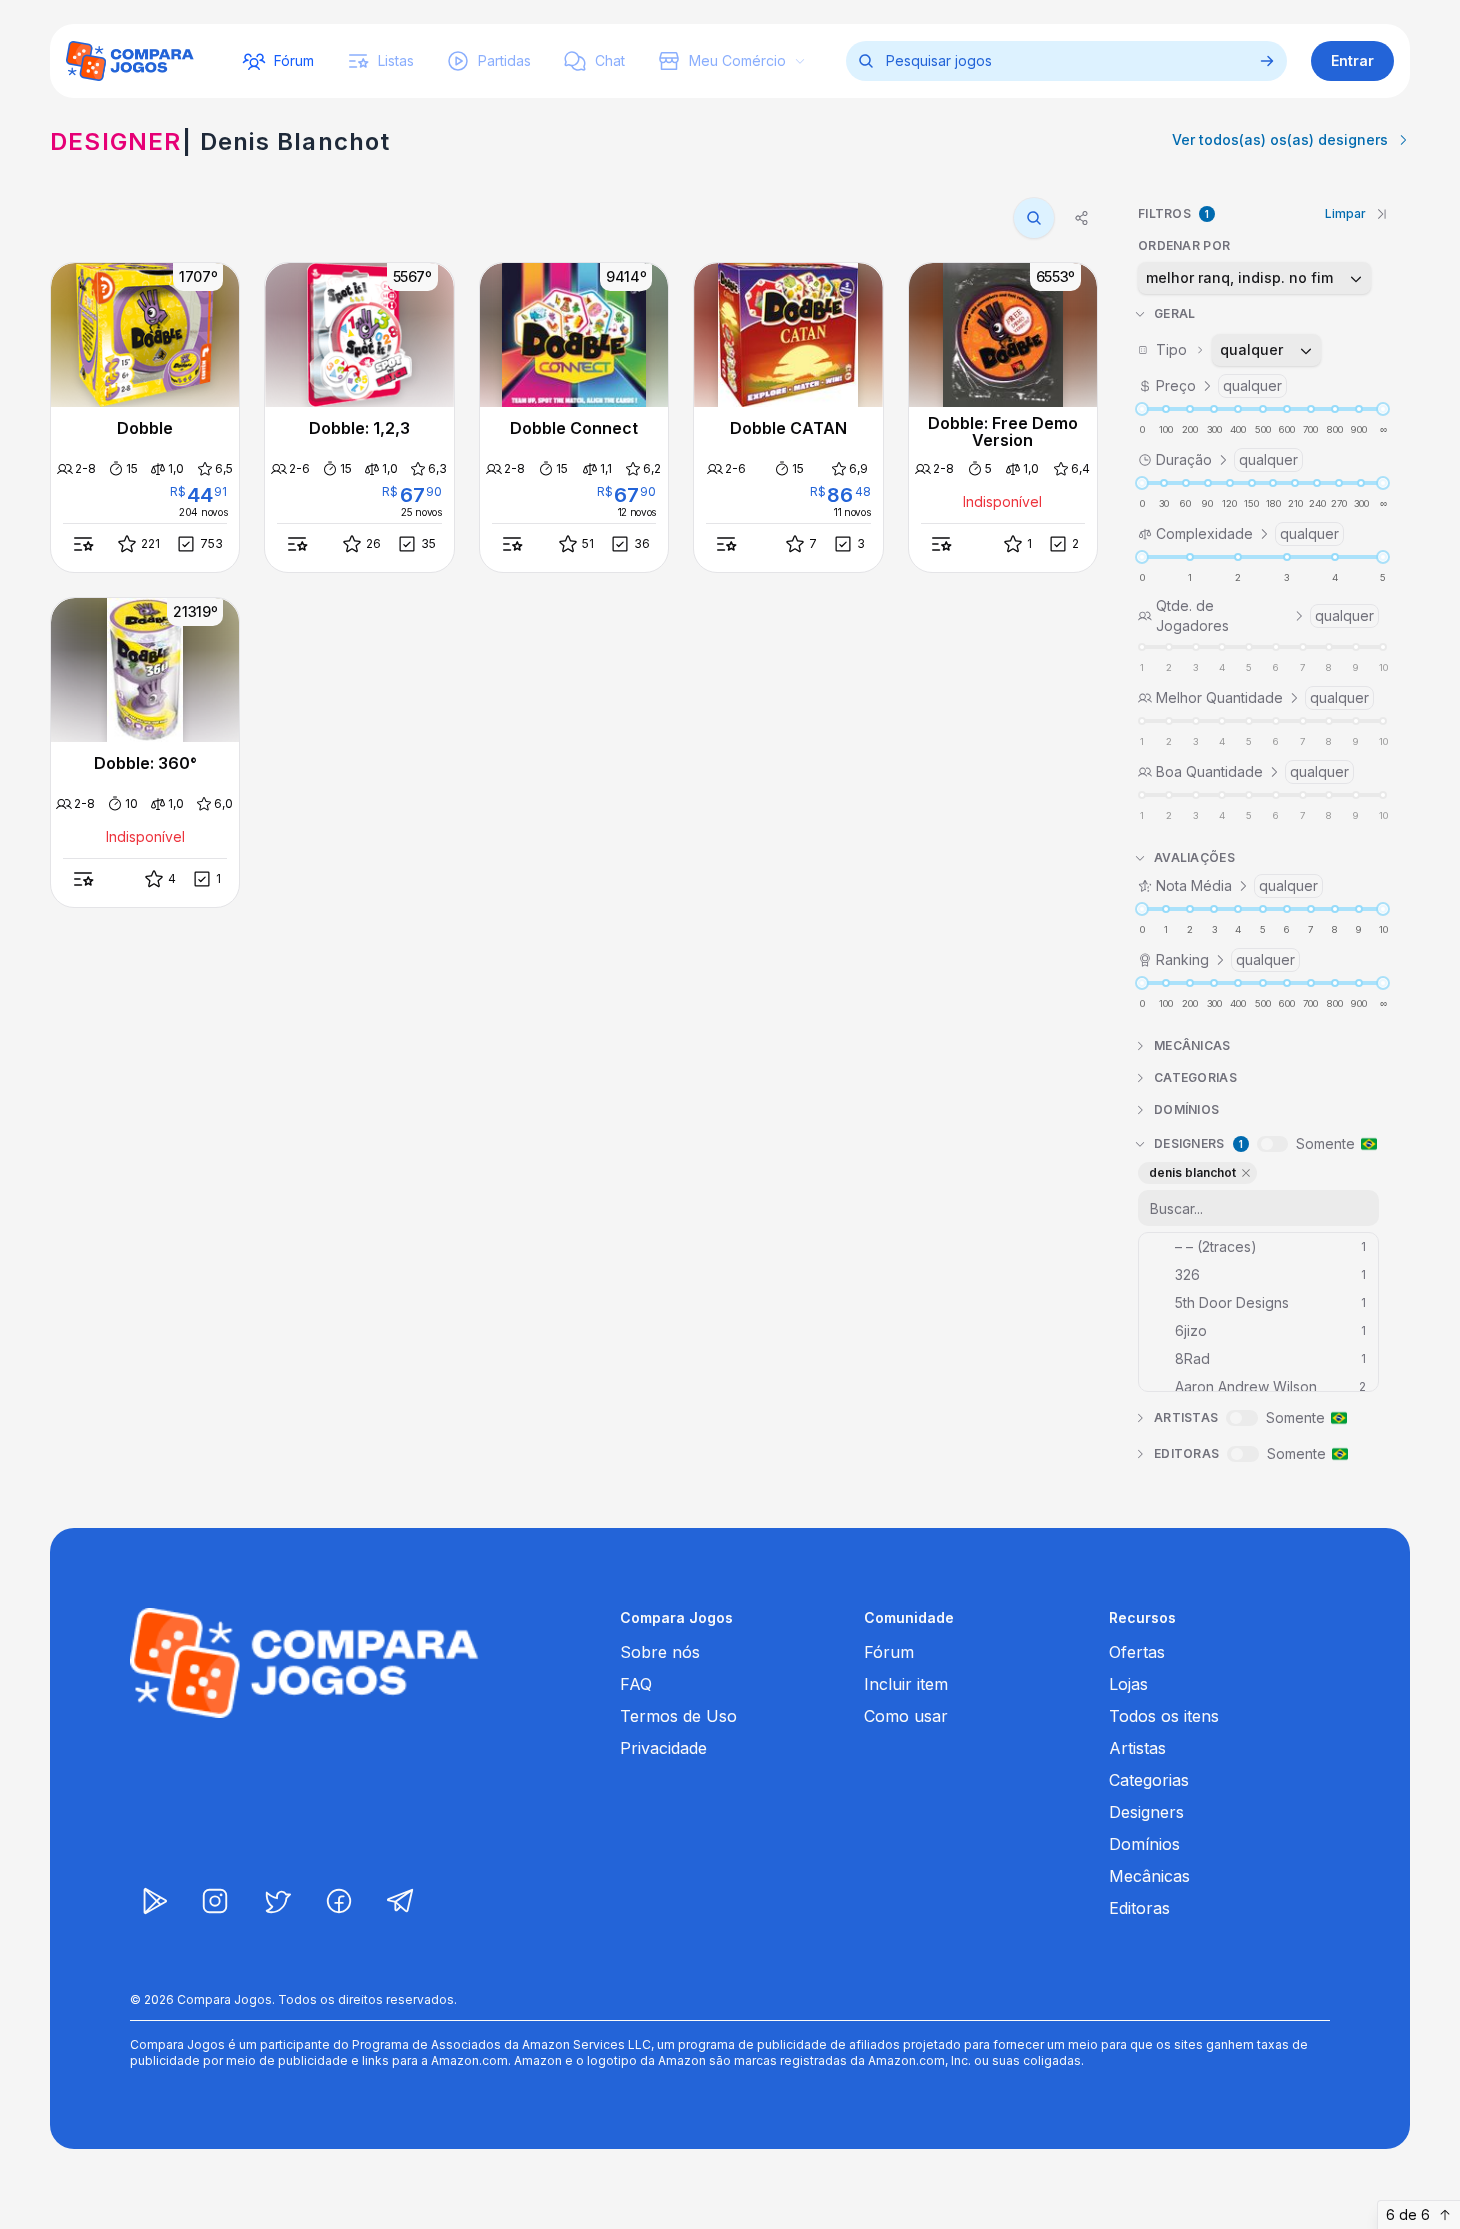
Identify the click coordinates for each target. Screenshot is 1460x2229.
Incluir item (906, 1684)
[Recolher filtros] (1382, 214)
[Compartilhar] (1082, 218)
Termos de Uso (678, 1716)
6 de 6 (1408, 2214)
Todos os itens (1164, 1716)
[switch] (1272, 1144)
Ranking (1225, 959)
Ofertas (1137, 1652)
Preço (1219, 385)
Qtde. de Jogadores (1265, 615)
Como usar (906, 1716)
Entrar (1352, 60)
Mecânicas (1149, 1876)
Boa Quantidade (1252, 771)
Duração (1227, 459)
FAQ (636, 1684)
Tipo (1220, 349)
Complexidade (1247, 533)
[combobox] (1254, 278)
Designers (1146, 1812)
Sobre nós (660, 1652)
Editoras (1139, 1908)
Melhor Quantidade (1262, 697)
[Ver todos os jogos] (1267, 61)
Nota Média (1237, 885)
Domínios (1144, 1844)
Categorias (1149, 1780)
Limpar (1345, 213)
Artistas (1137, 1748)
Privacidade (663, 1748)
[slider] (1142, 409)
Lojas (1128, 1684)
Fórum (889, 1652)
